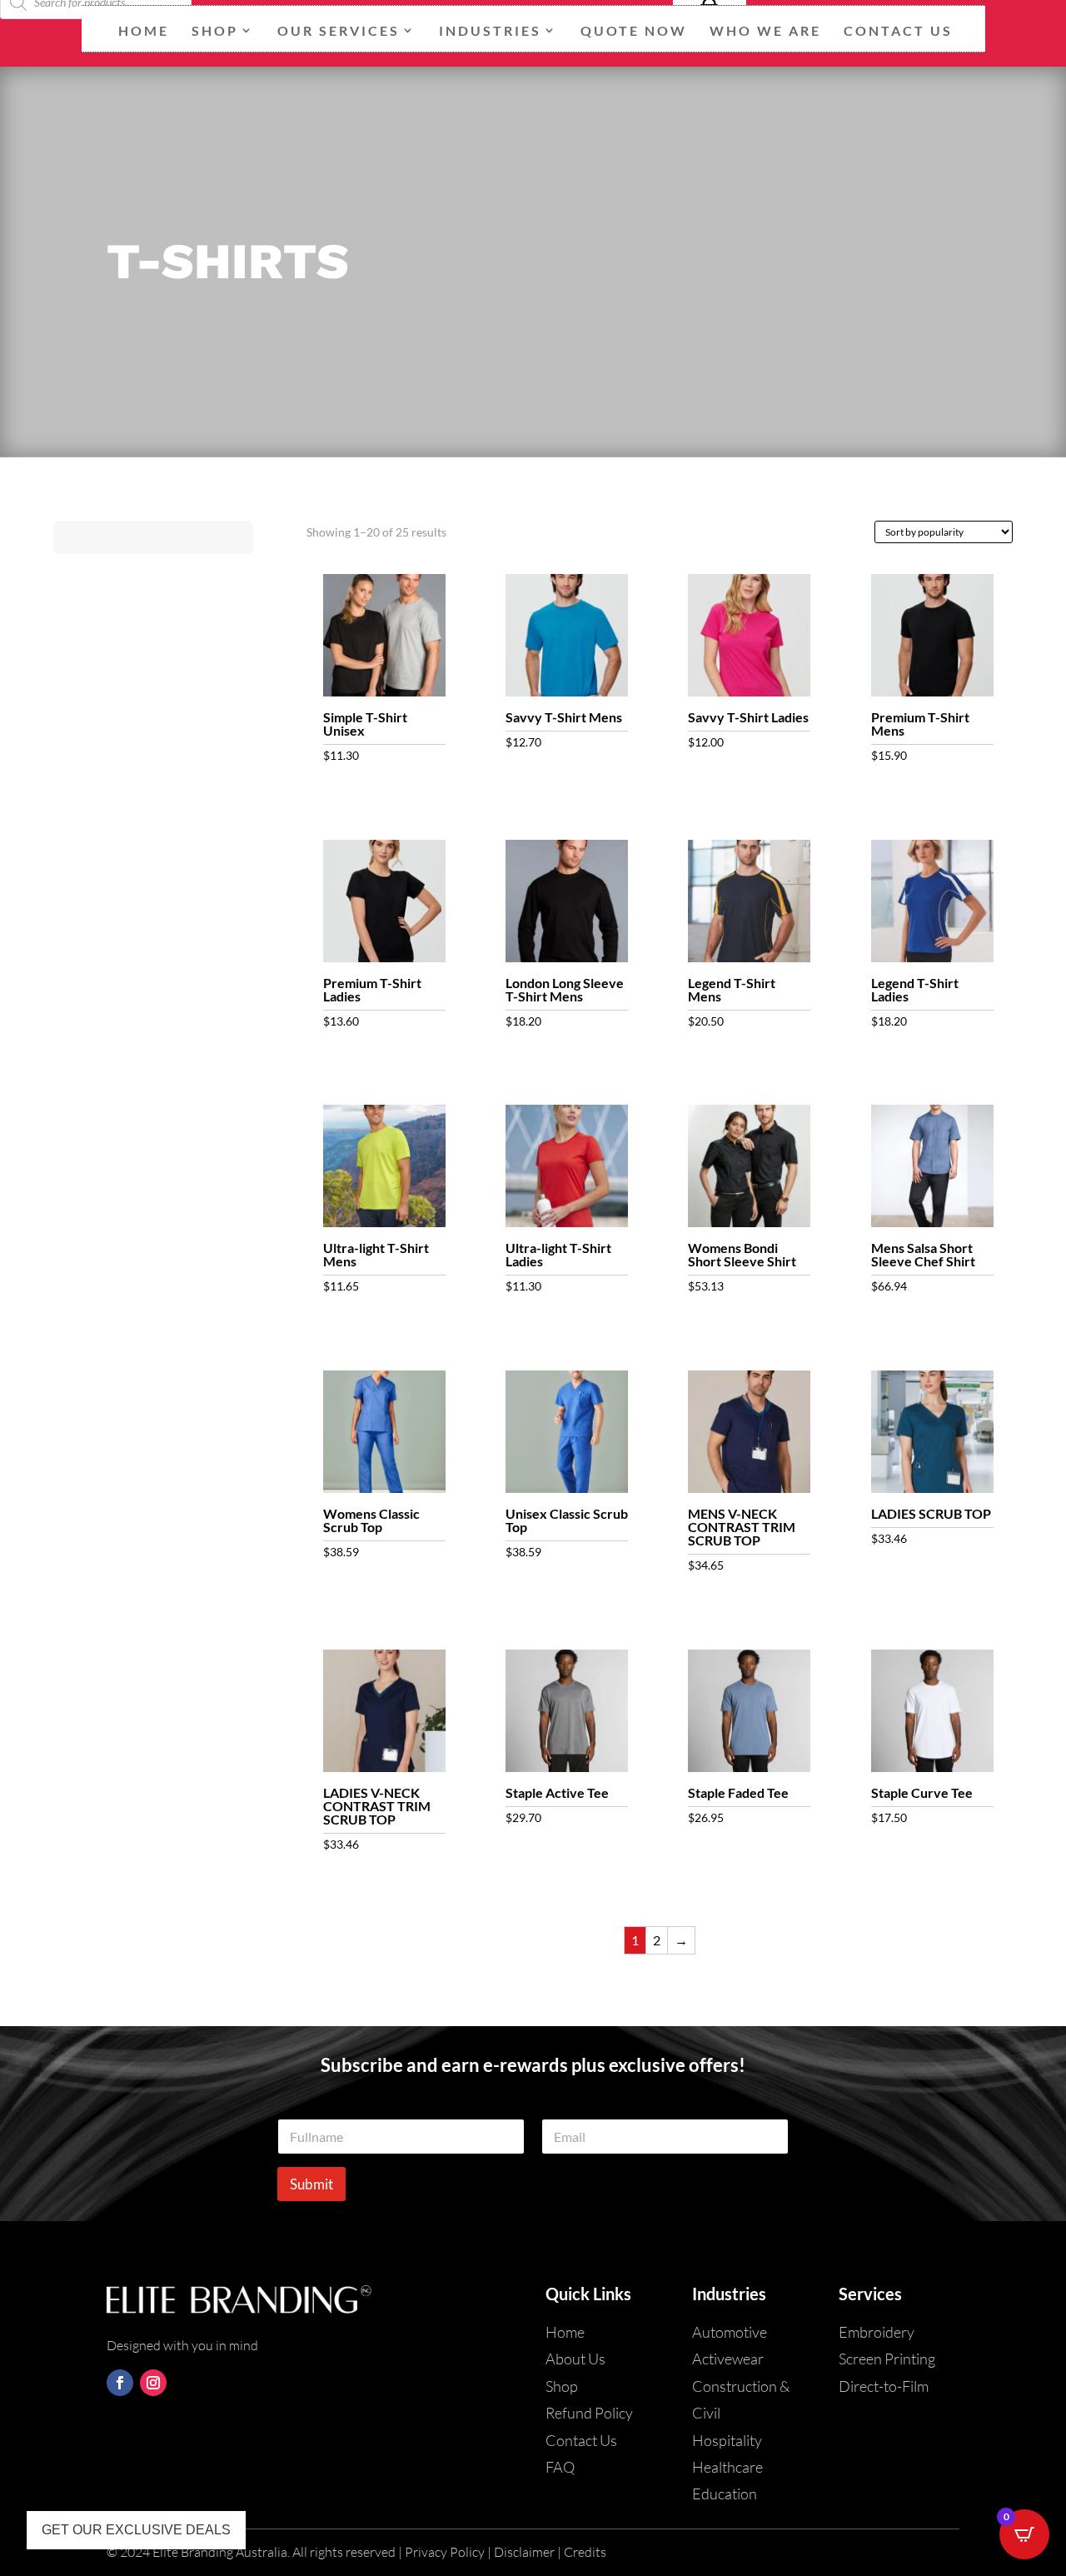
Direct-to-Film (884, 2386)
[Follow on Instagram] (153, 2383)
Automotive (730, 2332)
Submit (311, 2184)
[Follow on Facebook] (120, 2383)
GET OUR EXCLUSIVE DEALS (136, 2530)
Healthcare (727, 2467)
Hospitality (727, 2440)
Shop (215, 30)
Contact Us (898, 30)
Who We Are (765, 30)
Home (144, 30)
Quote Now (634, 30)
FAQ (560, 2467)
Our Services (339, 30)
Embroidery (877, 2332)
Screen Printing (887, 2359)
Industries (490, 30)
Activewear (728, 2359)
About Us (575, 2359)
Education (725, 2494)
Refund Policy (589, 2413)
